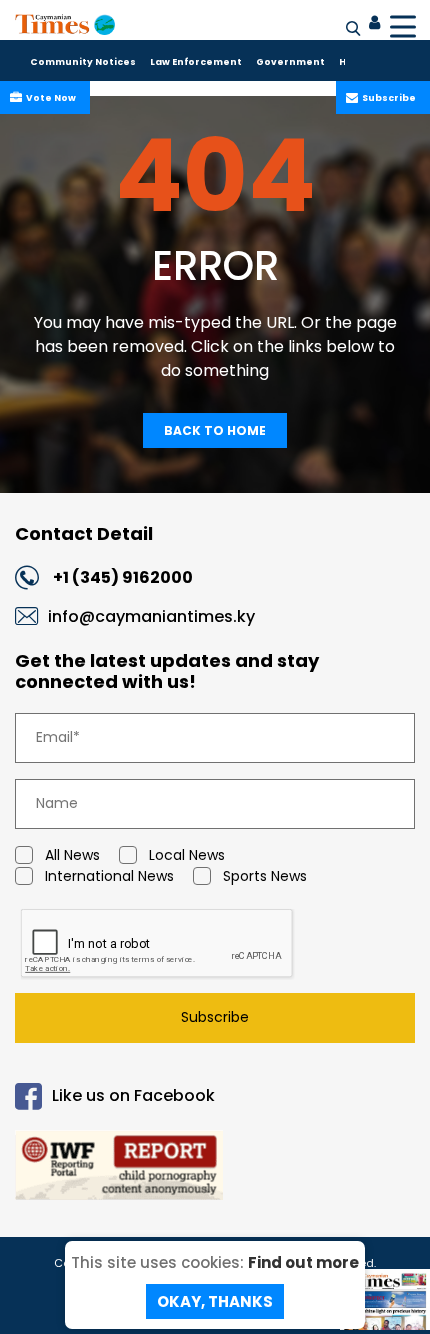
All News (72, 855)
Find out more (303, 1262)
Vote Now (51, 98)
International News (109, 876)
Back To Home (215, 430)
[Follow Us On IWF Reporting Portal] (215, 1168)
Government (290, 62)
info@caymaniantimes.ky (151, 616)
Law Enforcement (196, 62)
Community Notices (83, 62)
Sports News (265, 876)
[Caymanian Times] (65, 24)
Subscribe (389, 98)
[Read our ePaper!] (385, 1313)
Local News (187, 855)
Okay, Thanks (215, 1301)
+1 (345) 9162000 (123, 577)
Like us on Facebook (133, 1095)
